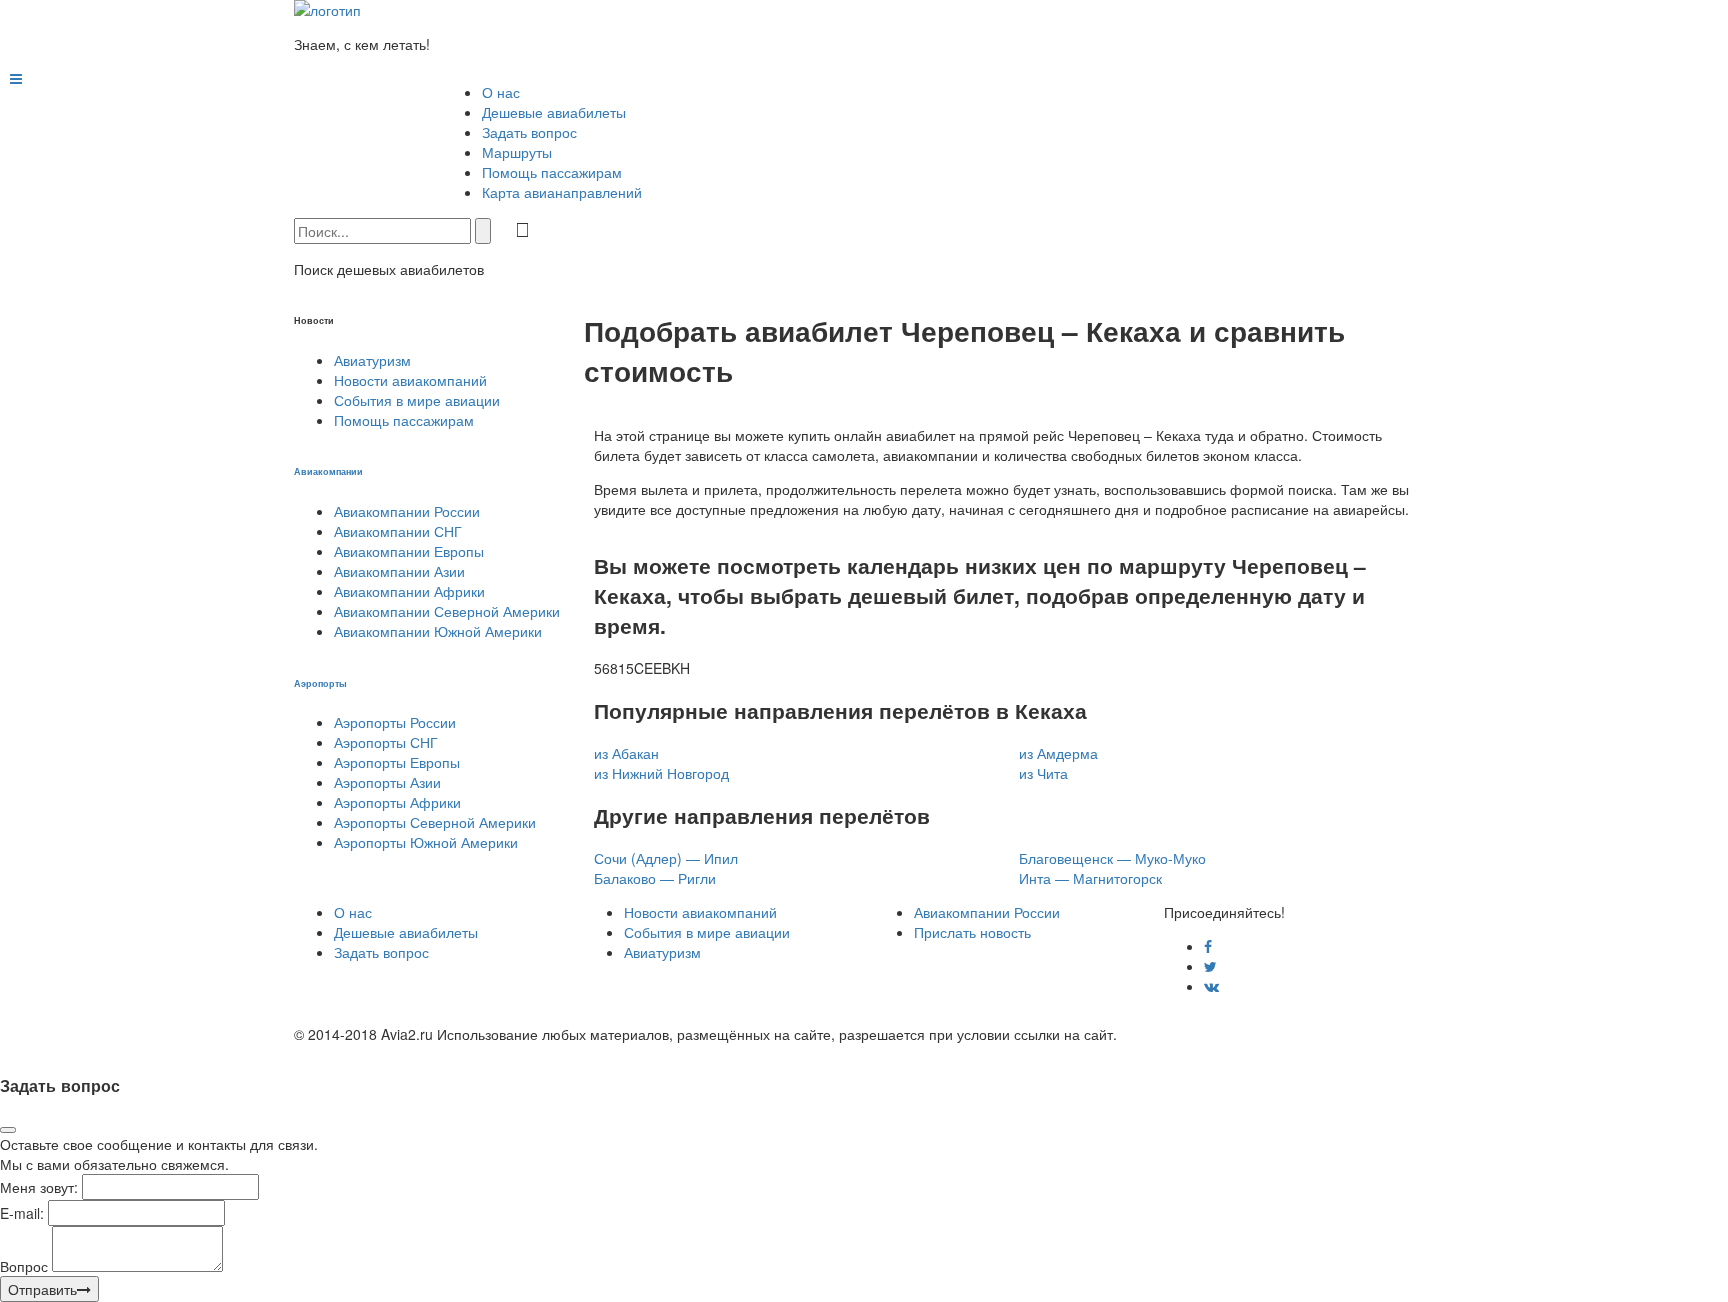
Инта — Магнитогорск (1090, 878)
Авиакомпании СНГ (398, 531)
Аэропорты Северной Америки (435, 822)
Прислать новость (972, 932)
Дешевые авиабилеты (554, 112)
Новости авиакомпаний (410, 380)
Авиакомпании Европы (409, 551)
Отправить (42, 1289)
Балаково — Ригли (655, 878)
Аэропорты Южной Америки (426, 842)
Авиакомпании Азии (399, 571)
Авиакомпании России (407, 511)
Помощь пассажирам (552, 172)
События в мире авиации (417, 400)
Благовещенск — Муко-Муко (1112, 858)
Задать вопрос (529, 132)
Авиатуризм (372, 360)
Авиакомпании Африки (409, 591)
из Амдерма (1058, 753)
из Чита (1043, 773)
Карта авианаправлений (562, 192)
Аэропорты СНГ (386, 742)
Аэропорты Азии (387, 782)
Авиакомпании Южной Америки (438, 631)
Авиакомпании (328, 471)
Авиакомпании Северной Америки (447, 611)
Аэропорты (320, 683)
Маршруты (517, 152)
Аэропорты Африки (397, 802)
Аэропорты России (395, 722)
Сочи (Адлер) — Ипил (666, 858)
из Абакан (626, 753)
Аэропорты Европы (397, 762)
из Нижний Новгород (661, 773)
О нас (501, 92)
